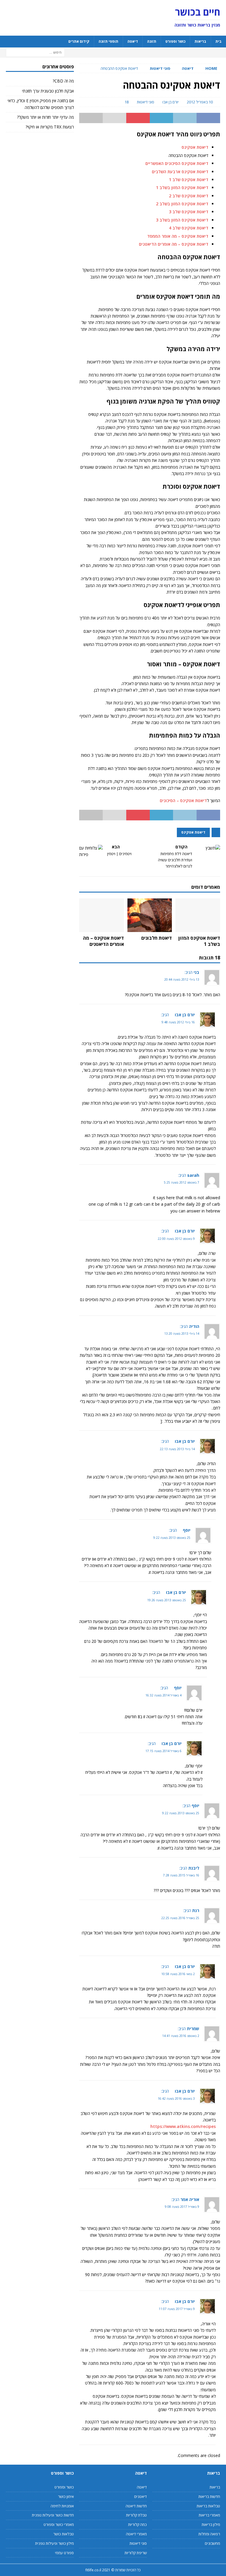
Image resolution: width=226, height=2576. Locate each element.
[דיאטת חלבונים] (150, 915)
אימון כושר (66, 2496)
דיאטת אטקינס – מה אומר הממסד (178, 236)
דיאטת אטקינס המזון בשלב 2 (182, 204)
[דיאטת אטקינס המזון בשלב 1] (198, 915)
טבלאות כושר (63, 2534)
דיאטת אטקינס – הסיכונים (183, 800)
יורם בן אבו (171, 102)
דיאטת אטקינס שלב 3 (189, 212)
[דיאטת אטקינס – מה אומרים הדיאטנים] (102, 915)
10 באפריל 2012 (200, 102)
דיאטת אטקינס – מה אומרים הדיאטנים (174, 244)
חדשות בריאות (209, 2496)
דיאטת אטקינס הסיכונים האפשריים (177, 163)
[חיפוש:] (35, 52)
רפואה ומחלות (209, 2534)
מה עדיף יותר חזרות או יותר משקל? (45, 117)
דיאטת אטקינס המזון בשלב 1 (182, 187)
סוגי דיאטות (146, 102)
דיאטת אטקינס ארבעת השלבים (180, 172)
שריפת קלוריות (136, 2553)
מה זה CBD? (63, 81)
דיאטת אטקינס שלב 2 (189, 196)
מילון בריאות (211, 2524)
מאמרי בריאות (209, 2515)
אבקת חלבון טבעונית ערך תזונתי (48, 91)
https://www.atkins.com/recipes (183, 2126)
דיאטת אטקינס (195, 147)
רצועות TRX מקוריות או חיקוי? (50, 127)
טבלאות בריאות (208, 2506)
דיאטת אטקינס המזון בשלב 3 (182, 220)
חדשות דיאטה (136, 2506)
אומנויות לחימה (62, 2506)
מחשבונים (212, 2543)
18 (127, 102)
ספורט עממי (64, 2553)
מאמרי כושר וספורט (59, 2524)
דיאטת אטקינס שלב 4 (189, 228)
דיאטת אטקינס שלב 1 (189, 180)
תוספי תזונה (108, 41)
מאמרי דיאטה (136, 2534)
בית (218, 41)
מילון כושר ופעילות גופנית (54, 2543)
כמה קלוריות (137, 2524)
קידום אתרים (79, 41)
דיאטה (133, 41)
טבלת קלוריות (136, 2515)
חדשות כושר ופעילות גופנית (53, 2515)
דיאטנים (141, 2496)
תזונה (152, 41)
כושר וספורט (175, 41)
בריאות (200, 41)
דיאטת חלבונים (157, 938)
